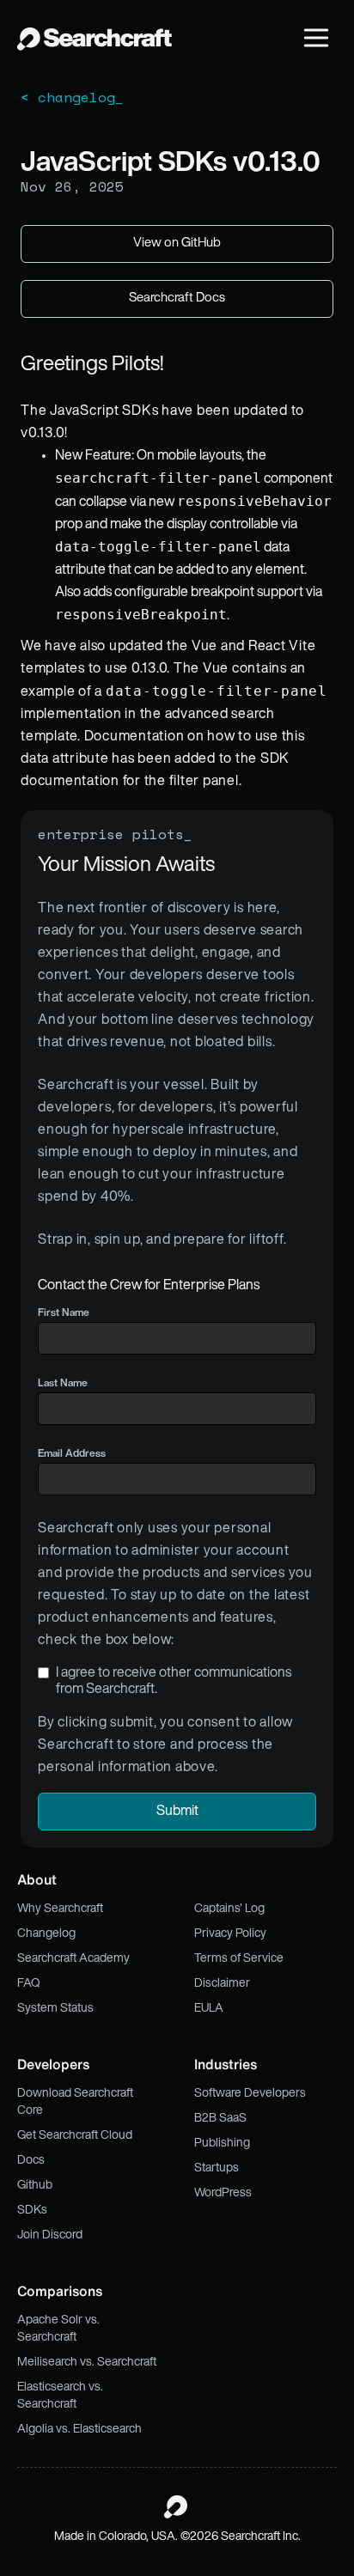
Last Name (63, 1384)
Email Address (72, 1454)
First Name (64, 1313)
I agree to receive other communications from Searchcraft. (174, 1681)
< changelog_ (72, 97)
